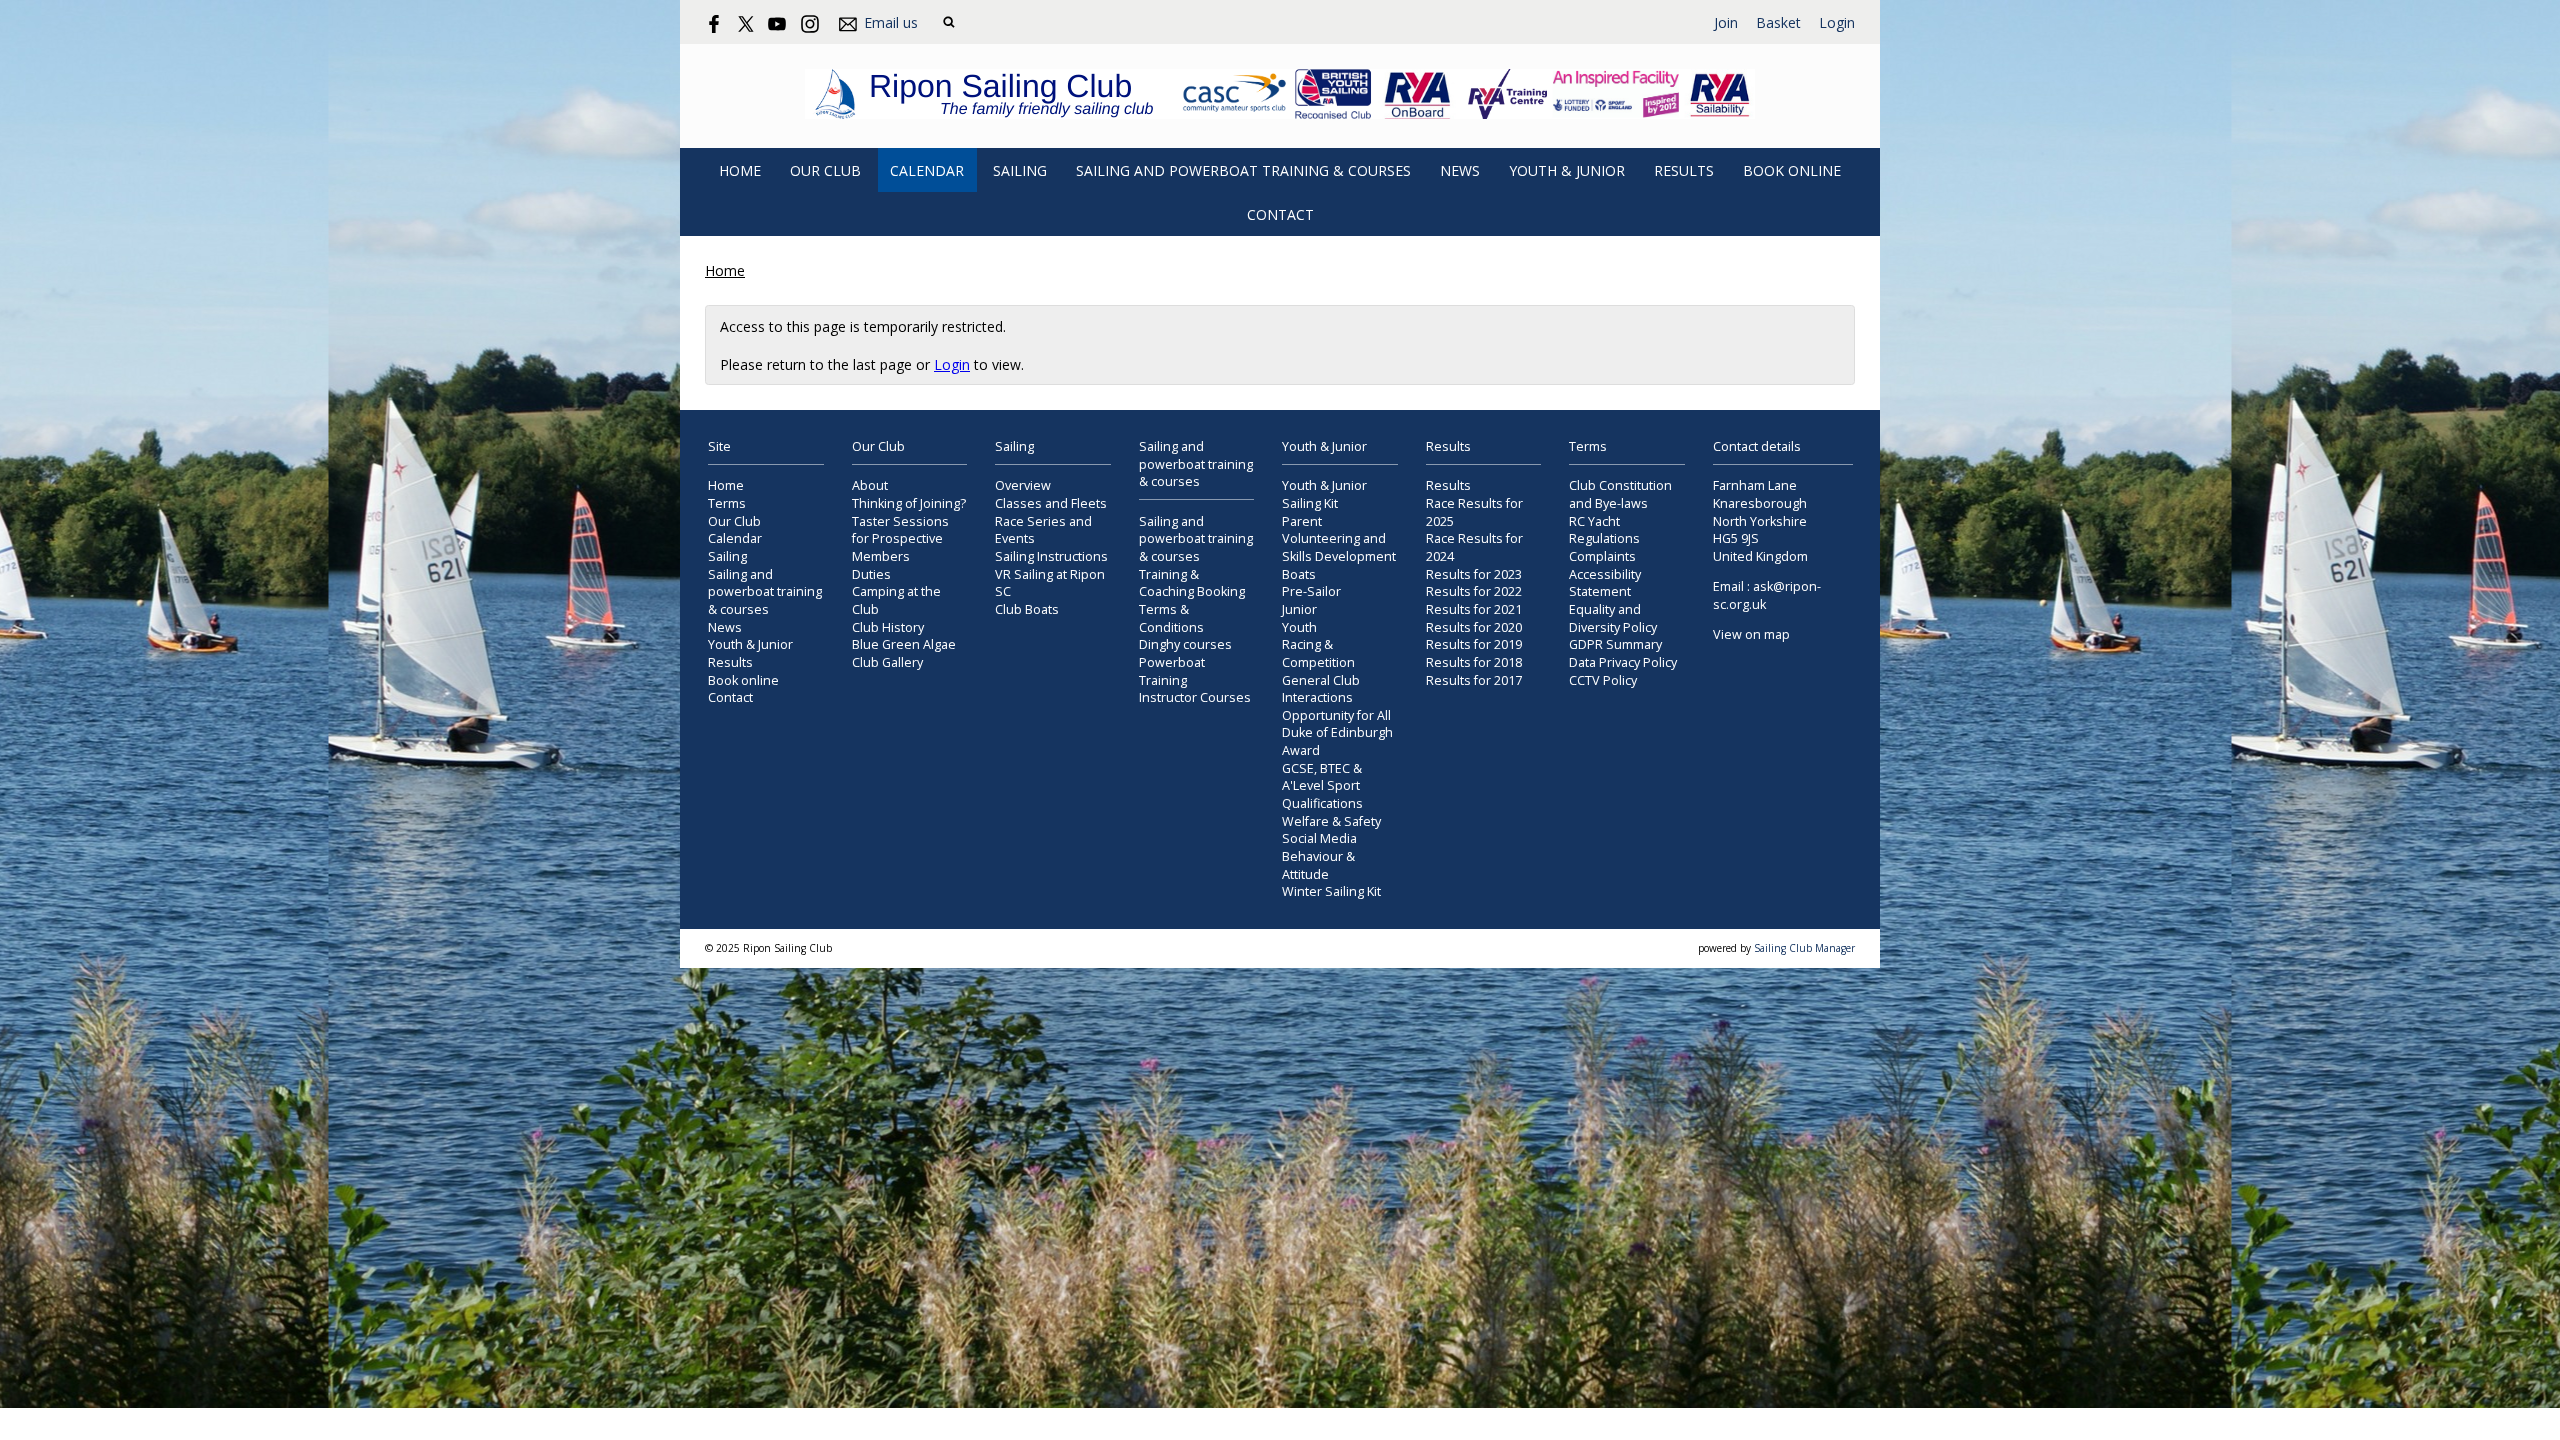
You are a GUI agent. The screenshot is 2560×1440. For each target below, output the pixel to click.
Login (1837, 22)
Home (740, 170)
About (870, 485)
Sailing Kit (1310, 503)
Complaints (1602, 556)
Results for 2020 (1474, 627)
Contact (1280, 214)
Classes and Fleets (1051, 503)
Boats (1299, 574)
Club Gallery (887, 662)
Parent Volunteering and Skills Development (1339, 539)
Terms (727, 503)
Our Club (825, 170)
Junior (1299, 609)
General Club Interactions (1321, 689)
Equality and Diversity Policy (1613, 618)
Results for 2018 (1474, 662)
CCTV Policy (1603, 680)
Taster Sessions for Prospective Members (900, 539)
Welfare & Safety (1331, 821)
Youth (1299, 627)
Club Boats (1027, 609)
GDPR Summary (1615, 644)
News (1460, 170)
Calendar (927, 170)
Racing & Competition (1318, 653)
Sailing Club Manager (1804, 948)
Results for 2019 (1474, 644)
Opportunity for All (1336, 715)
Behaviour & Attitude (1318, 865)
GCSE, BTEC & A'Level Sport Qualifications (1322, 786)
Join (1726, 22)
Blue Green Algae (904, 644)
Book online (1792, 170)
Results (1684, 170)
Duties (871, 574)
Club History (888, 627)
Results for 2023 (1474, 574)
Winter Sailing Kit (1331, 891)
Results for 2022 (1474, 591)
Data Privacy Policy (1623, 662)
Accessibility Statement (1605, 583)
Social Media (1319, 838)
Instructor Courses (1195, 697)
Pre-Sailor (1311, 591)
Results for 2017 (1474, 680)
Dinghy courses (1185, 644)
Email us (891, 22)
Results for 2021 (1474, 609)
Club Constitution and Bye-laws (1620, 494)
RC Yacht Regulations (1604, 530)
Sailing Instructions (1051, 556)
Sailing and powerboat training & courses (1243, 170)
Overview (1023, 485)
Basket (1778, 22)
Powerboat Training (1172, 671)
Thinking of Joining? (909, 503)
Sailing (1020, 170)
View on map (1751, 634)
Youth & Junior (1567, 170)
